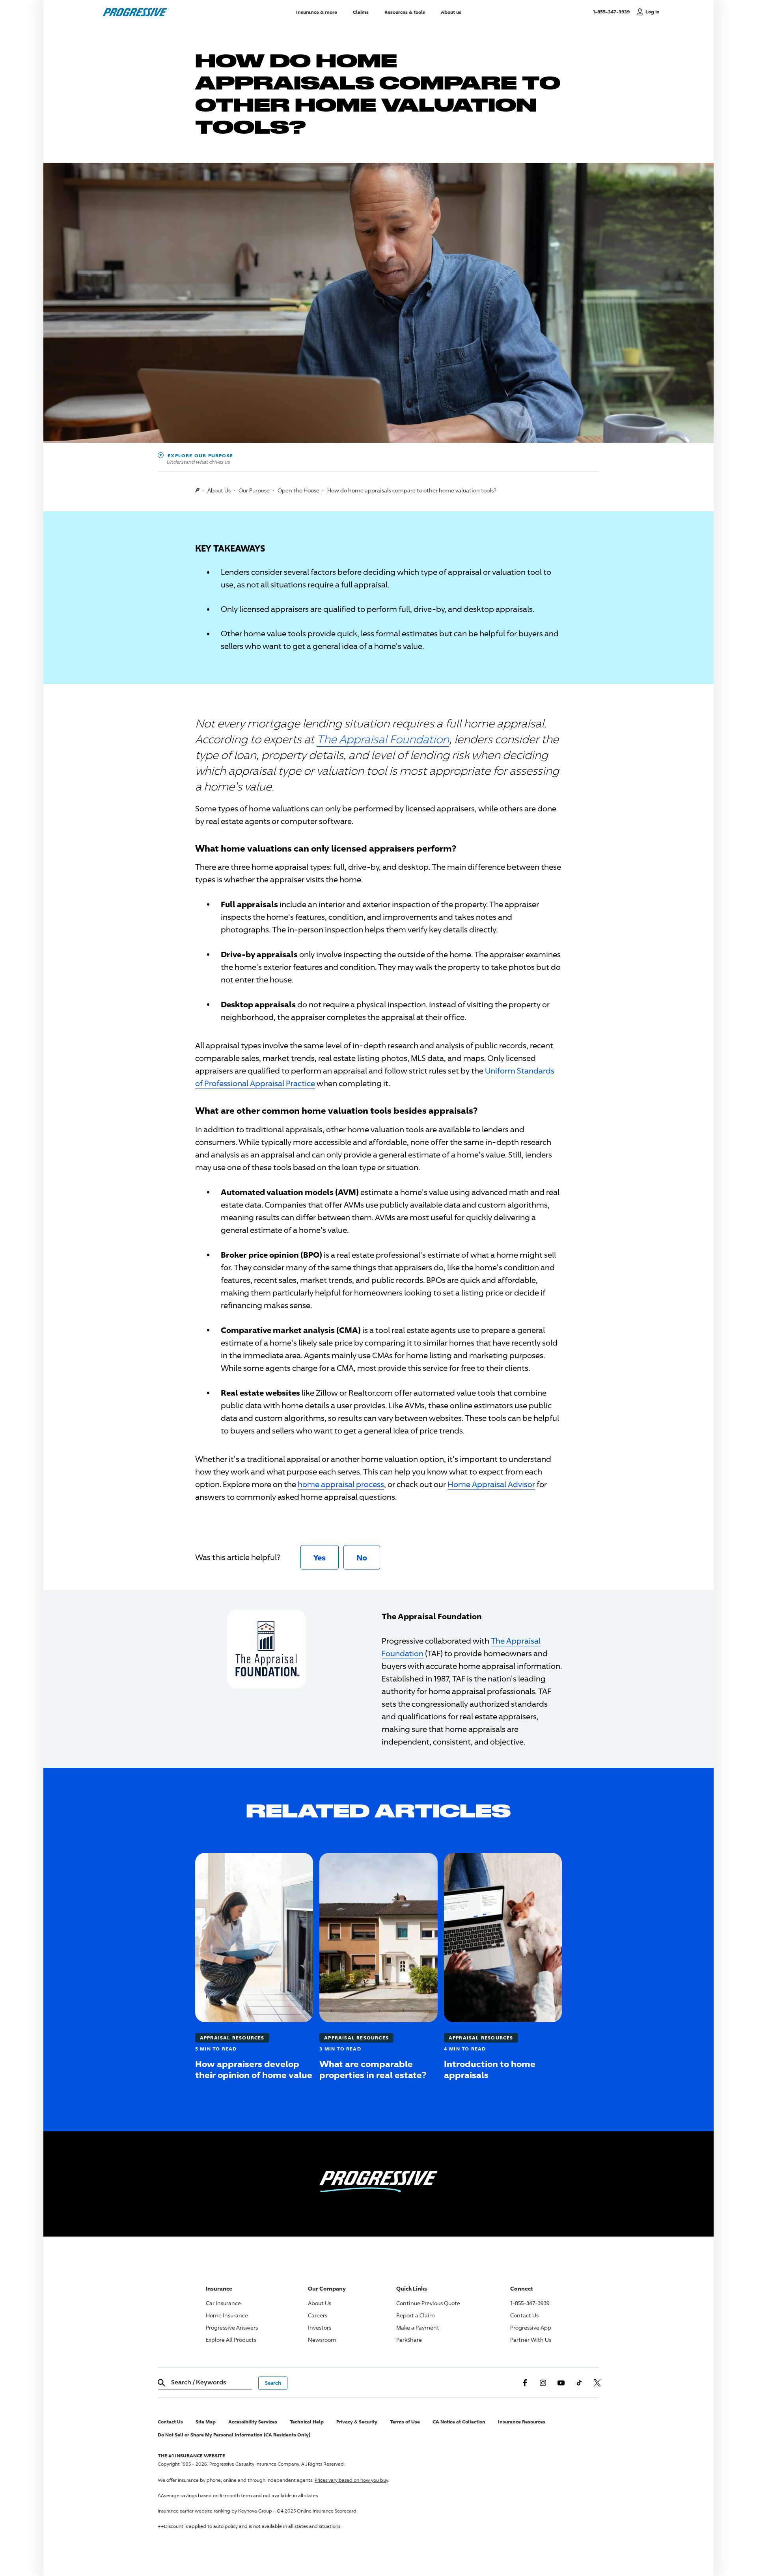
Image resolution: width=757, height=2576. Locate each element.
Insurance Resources (522, 2422)
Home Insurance (227, 2315)
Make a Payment (418, 2327)
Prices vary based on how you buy (351, 2480)
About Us (219, 490)
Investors (320, 2327)
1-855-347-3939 (613, 11)
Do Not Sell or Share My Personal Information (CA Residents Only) (234, 2435)
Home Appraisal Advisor (491, 1484)
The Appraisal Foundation (383, 739)
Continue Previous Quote (428, 2303)
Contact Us (524, 2315)
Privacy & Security (357, 2422)
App (531, 2327)
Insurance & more (317, 12)
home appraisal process (341, 1484)
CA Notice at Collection (459, 2422)
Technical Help (307, 2422)
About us (451, 12)
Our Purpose (254, 490)
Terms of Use (405, 2422)
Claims (361, 12)
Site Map (206, 2422)
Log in (653, 12)
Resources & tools (405, 12)
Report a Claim (416, 2315)
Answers (232, 2327)
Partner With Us (531, 2340)
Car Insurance (223, 2303)
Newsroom (322, 2340)
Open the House (298, 490)
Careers (318, 2315)
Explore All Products (231, 2340)
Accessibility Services (253, 2422)
